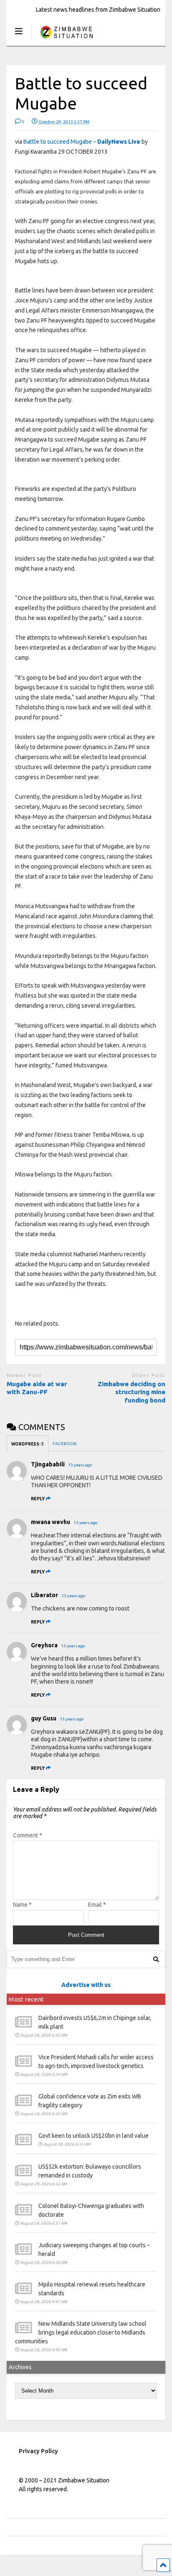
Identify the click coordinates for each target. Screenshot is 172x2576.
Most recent (26, 1999)
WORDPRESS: (28, 1444)
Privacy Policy (38, 2451)
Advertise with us (86, 1985)
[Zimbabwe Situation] (66, 39)
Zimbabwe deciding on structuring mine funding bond (132, 1392)
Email (97, 1905)
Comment (28, 1835)
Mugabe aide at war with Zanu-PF (37, 1388)
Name (22, 1905)
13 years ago (80, 1465)
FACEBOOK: (65, 1444)
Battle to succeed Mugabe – (82, 142)
